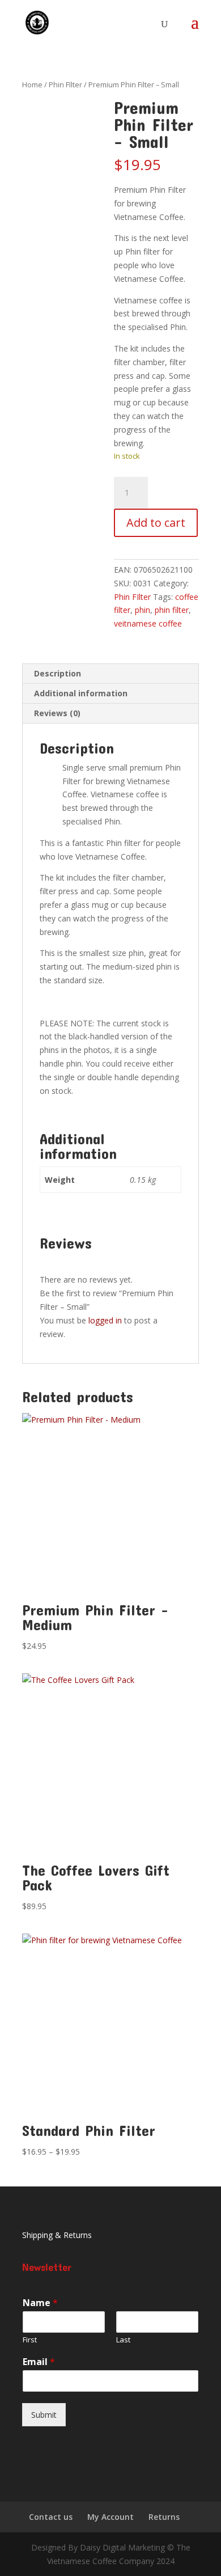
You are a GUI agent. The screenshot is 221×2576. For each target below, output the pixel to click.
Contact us (51, 2517)
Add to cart (156, 523)
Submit (44, 2415)
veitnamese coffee (148, 623)
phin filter (172, 610)
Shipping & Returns (57, 2235)
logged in (105, 1320)
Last (123, 2340)
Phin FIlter (65, 84)
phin (143, 610)
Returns (164, 2517)
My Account (110, 2517)
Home (32, 84)
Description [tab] (58, 673)
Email (39, 2362)
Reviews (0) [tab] (57, 713)
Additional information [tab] (81, 693)
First (30, 2340)
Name (40, 2303)
